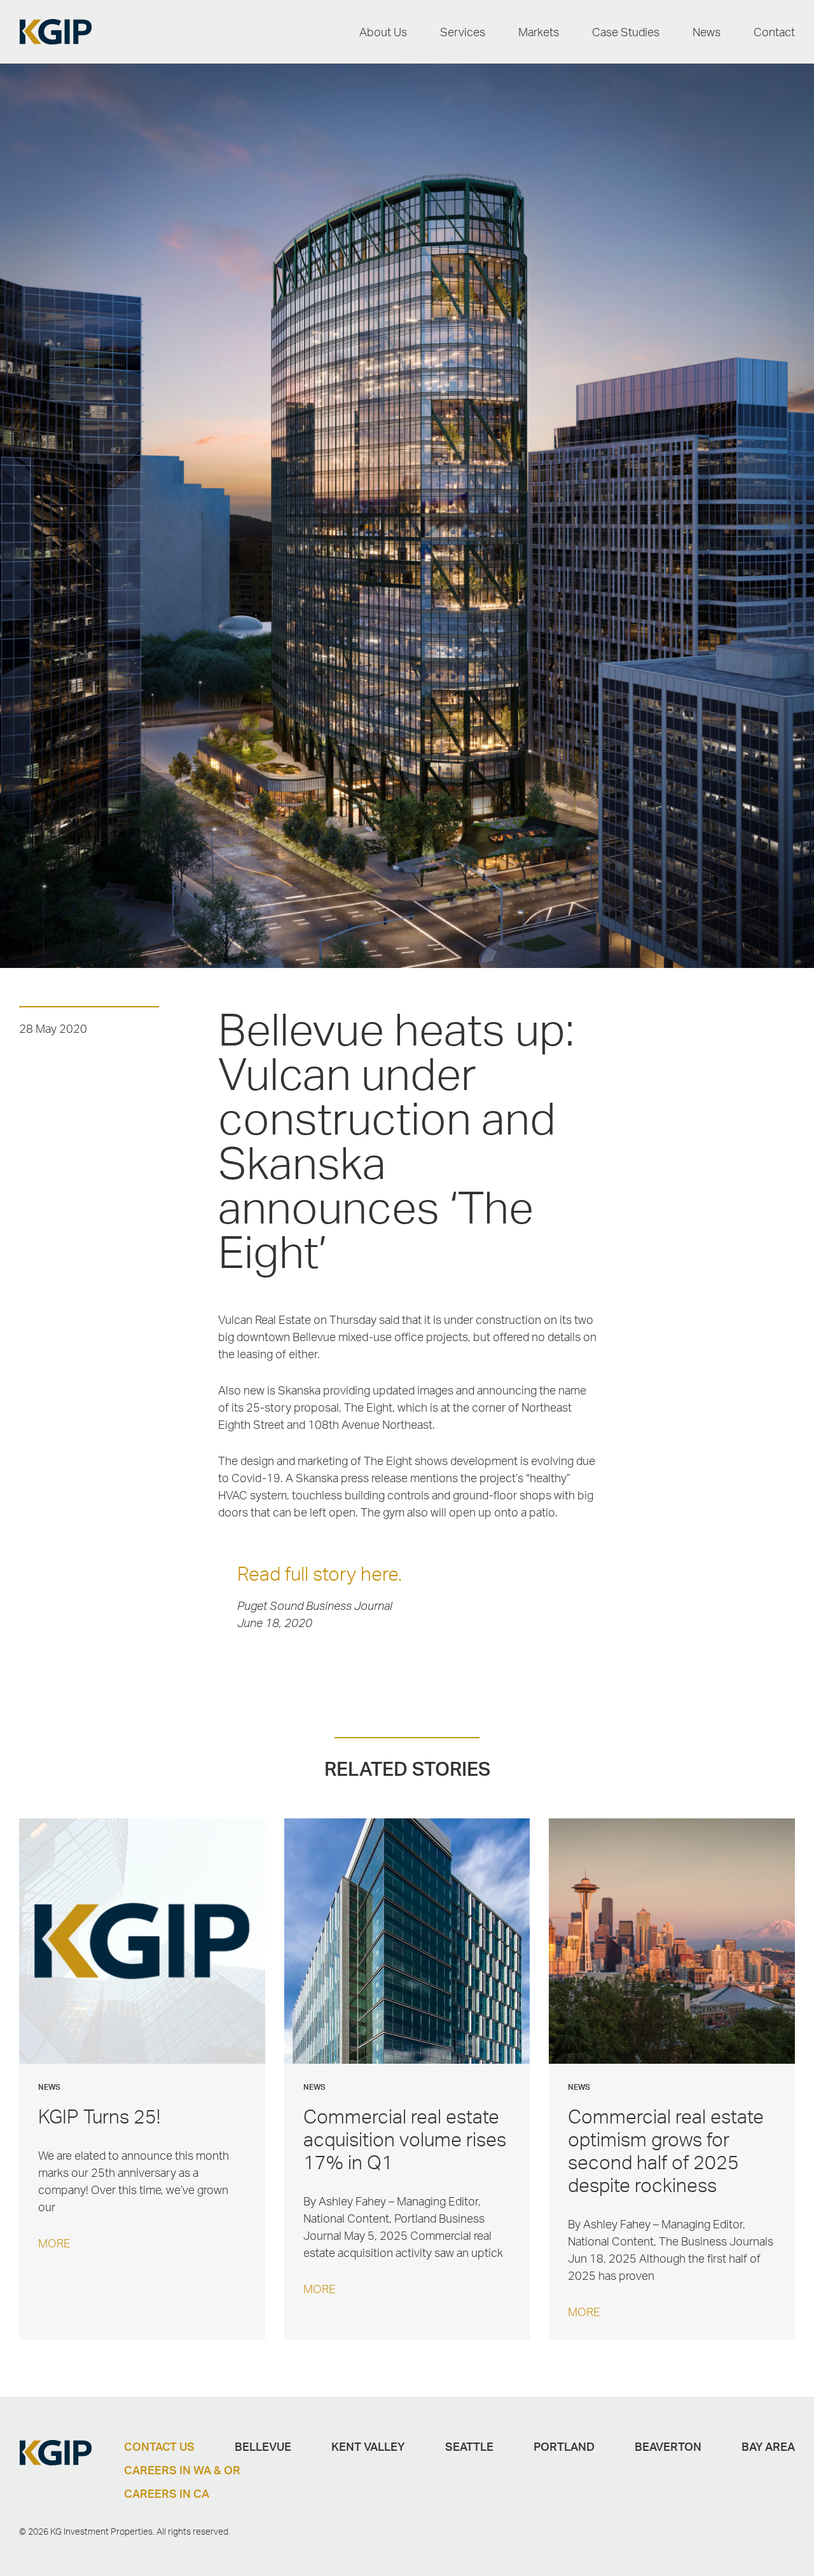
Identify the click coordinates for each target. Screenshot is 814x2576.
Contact (774, 32)
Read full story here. (320, 1573)
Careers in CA (167, 2493)
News (707, 32)
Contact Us (159, 2446)
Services (463, 32)
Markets (539, 32)
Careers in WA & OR (182, 2470)
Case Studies (626, 32)
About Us (383, 32)
